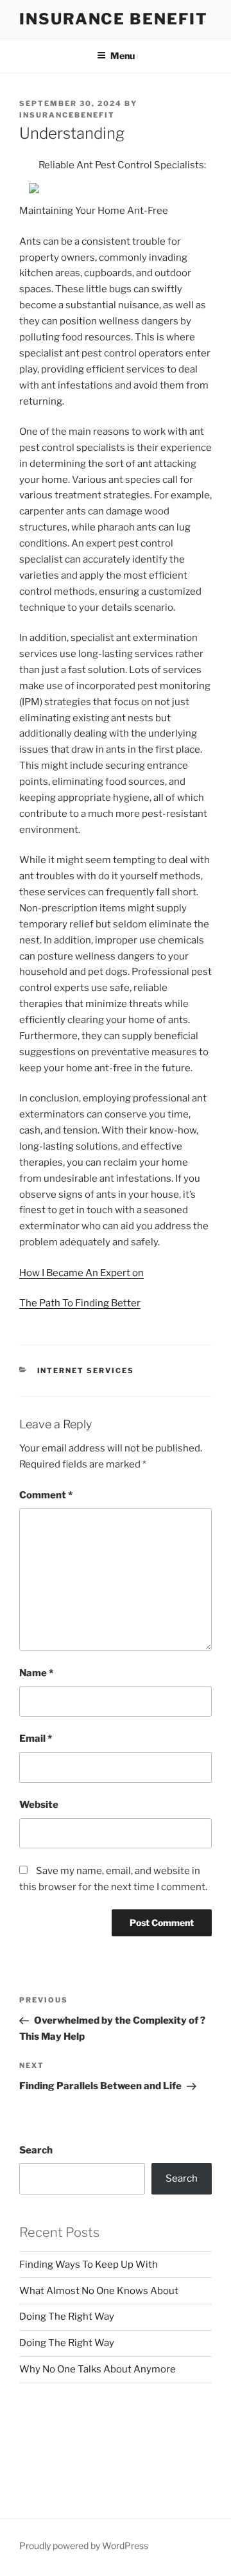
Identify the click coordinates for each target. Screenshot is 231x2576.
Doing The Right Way (67, 2317)
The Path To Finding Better (80, 1303)
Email (36, 1739)
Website (39, 1805)
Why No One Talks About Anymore (98, 2369)
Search (36, 2150)
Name (36, 1673)
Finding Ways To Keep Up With (89, 2265)
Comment (46, 1495)
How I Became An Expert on (81, 1273)
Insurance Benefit (114, 19)
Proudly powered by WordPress (84, 2545)
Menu (123, 56)
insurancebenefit (67, 115)
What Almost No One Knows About (99, 2291)
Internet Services (86, 1371)
